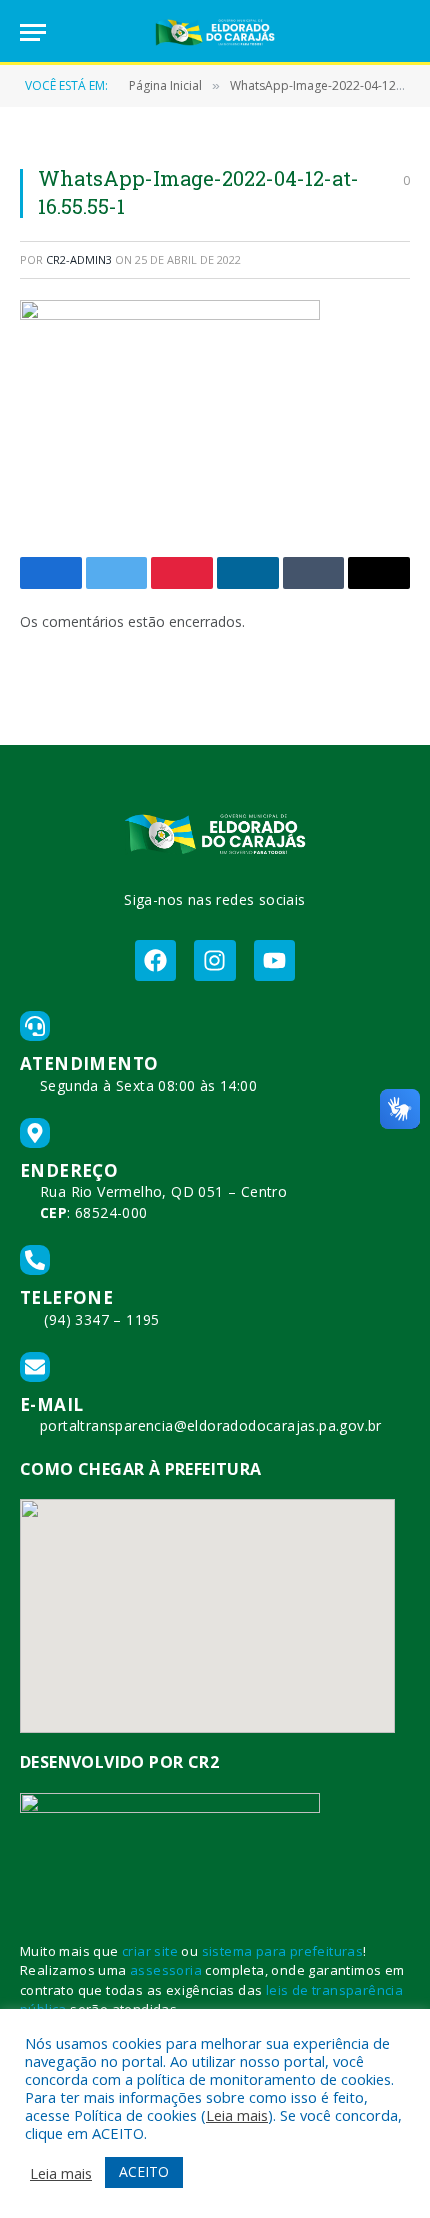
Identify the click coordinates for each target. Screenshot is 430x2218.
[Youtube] (274, 960)
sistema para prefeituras (283, 1951)
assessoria (166, 1970)
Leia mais (237, 2115)
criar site (150, 1951)
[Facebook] (155, 960)
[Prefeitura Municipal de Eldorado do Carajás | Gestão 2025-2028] (215, 32)
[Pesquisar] (401, 32)
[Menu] (33, 32)
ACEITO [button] (144, 2171)
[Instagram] (214, 960)
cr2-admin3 (79, 259)
